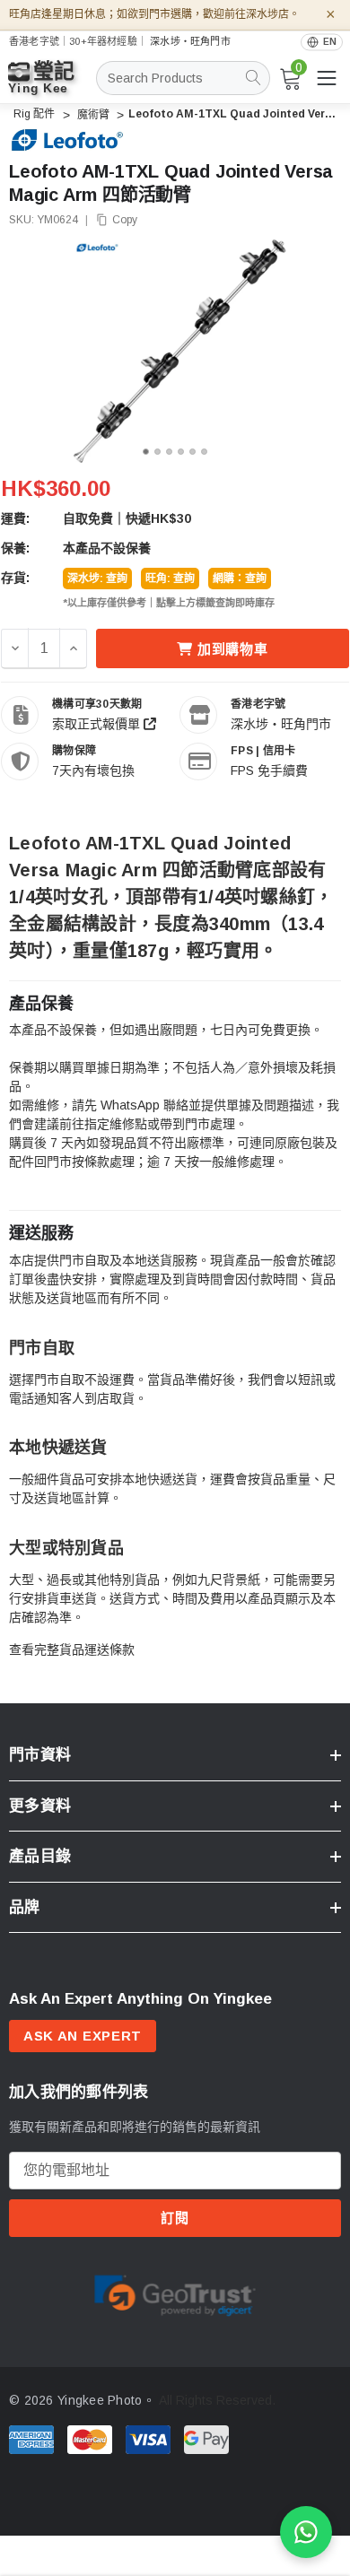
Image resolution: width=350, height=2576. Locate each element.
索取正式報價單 (98, 724)
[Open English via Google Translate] (322, 42)
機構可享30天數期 (97, 704)
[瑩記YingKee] (54, 86)
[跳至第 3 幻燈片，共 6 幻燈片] (169, 452)
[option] (175, 2293)
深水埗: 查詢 (97, 579)
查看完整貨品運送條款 (72, 1649)
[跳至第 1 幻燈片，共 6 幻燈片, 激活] (146, 452)
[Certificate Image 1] (175, 2293)
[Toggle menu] (327, 78)
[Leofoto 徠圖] (67, 140)
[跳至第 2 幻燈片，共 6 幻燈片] (157, 452)
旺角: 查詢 (170, 579)
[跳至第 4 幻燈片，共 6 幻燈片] (181, 452)
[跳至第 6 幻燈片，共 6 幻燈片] (204, 452)
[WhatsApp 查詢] (306, 2532)
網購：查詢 (240, 579)
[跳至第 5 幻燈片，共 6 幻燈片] (192, 452)
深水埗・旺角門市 (190, 41)
